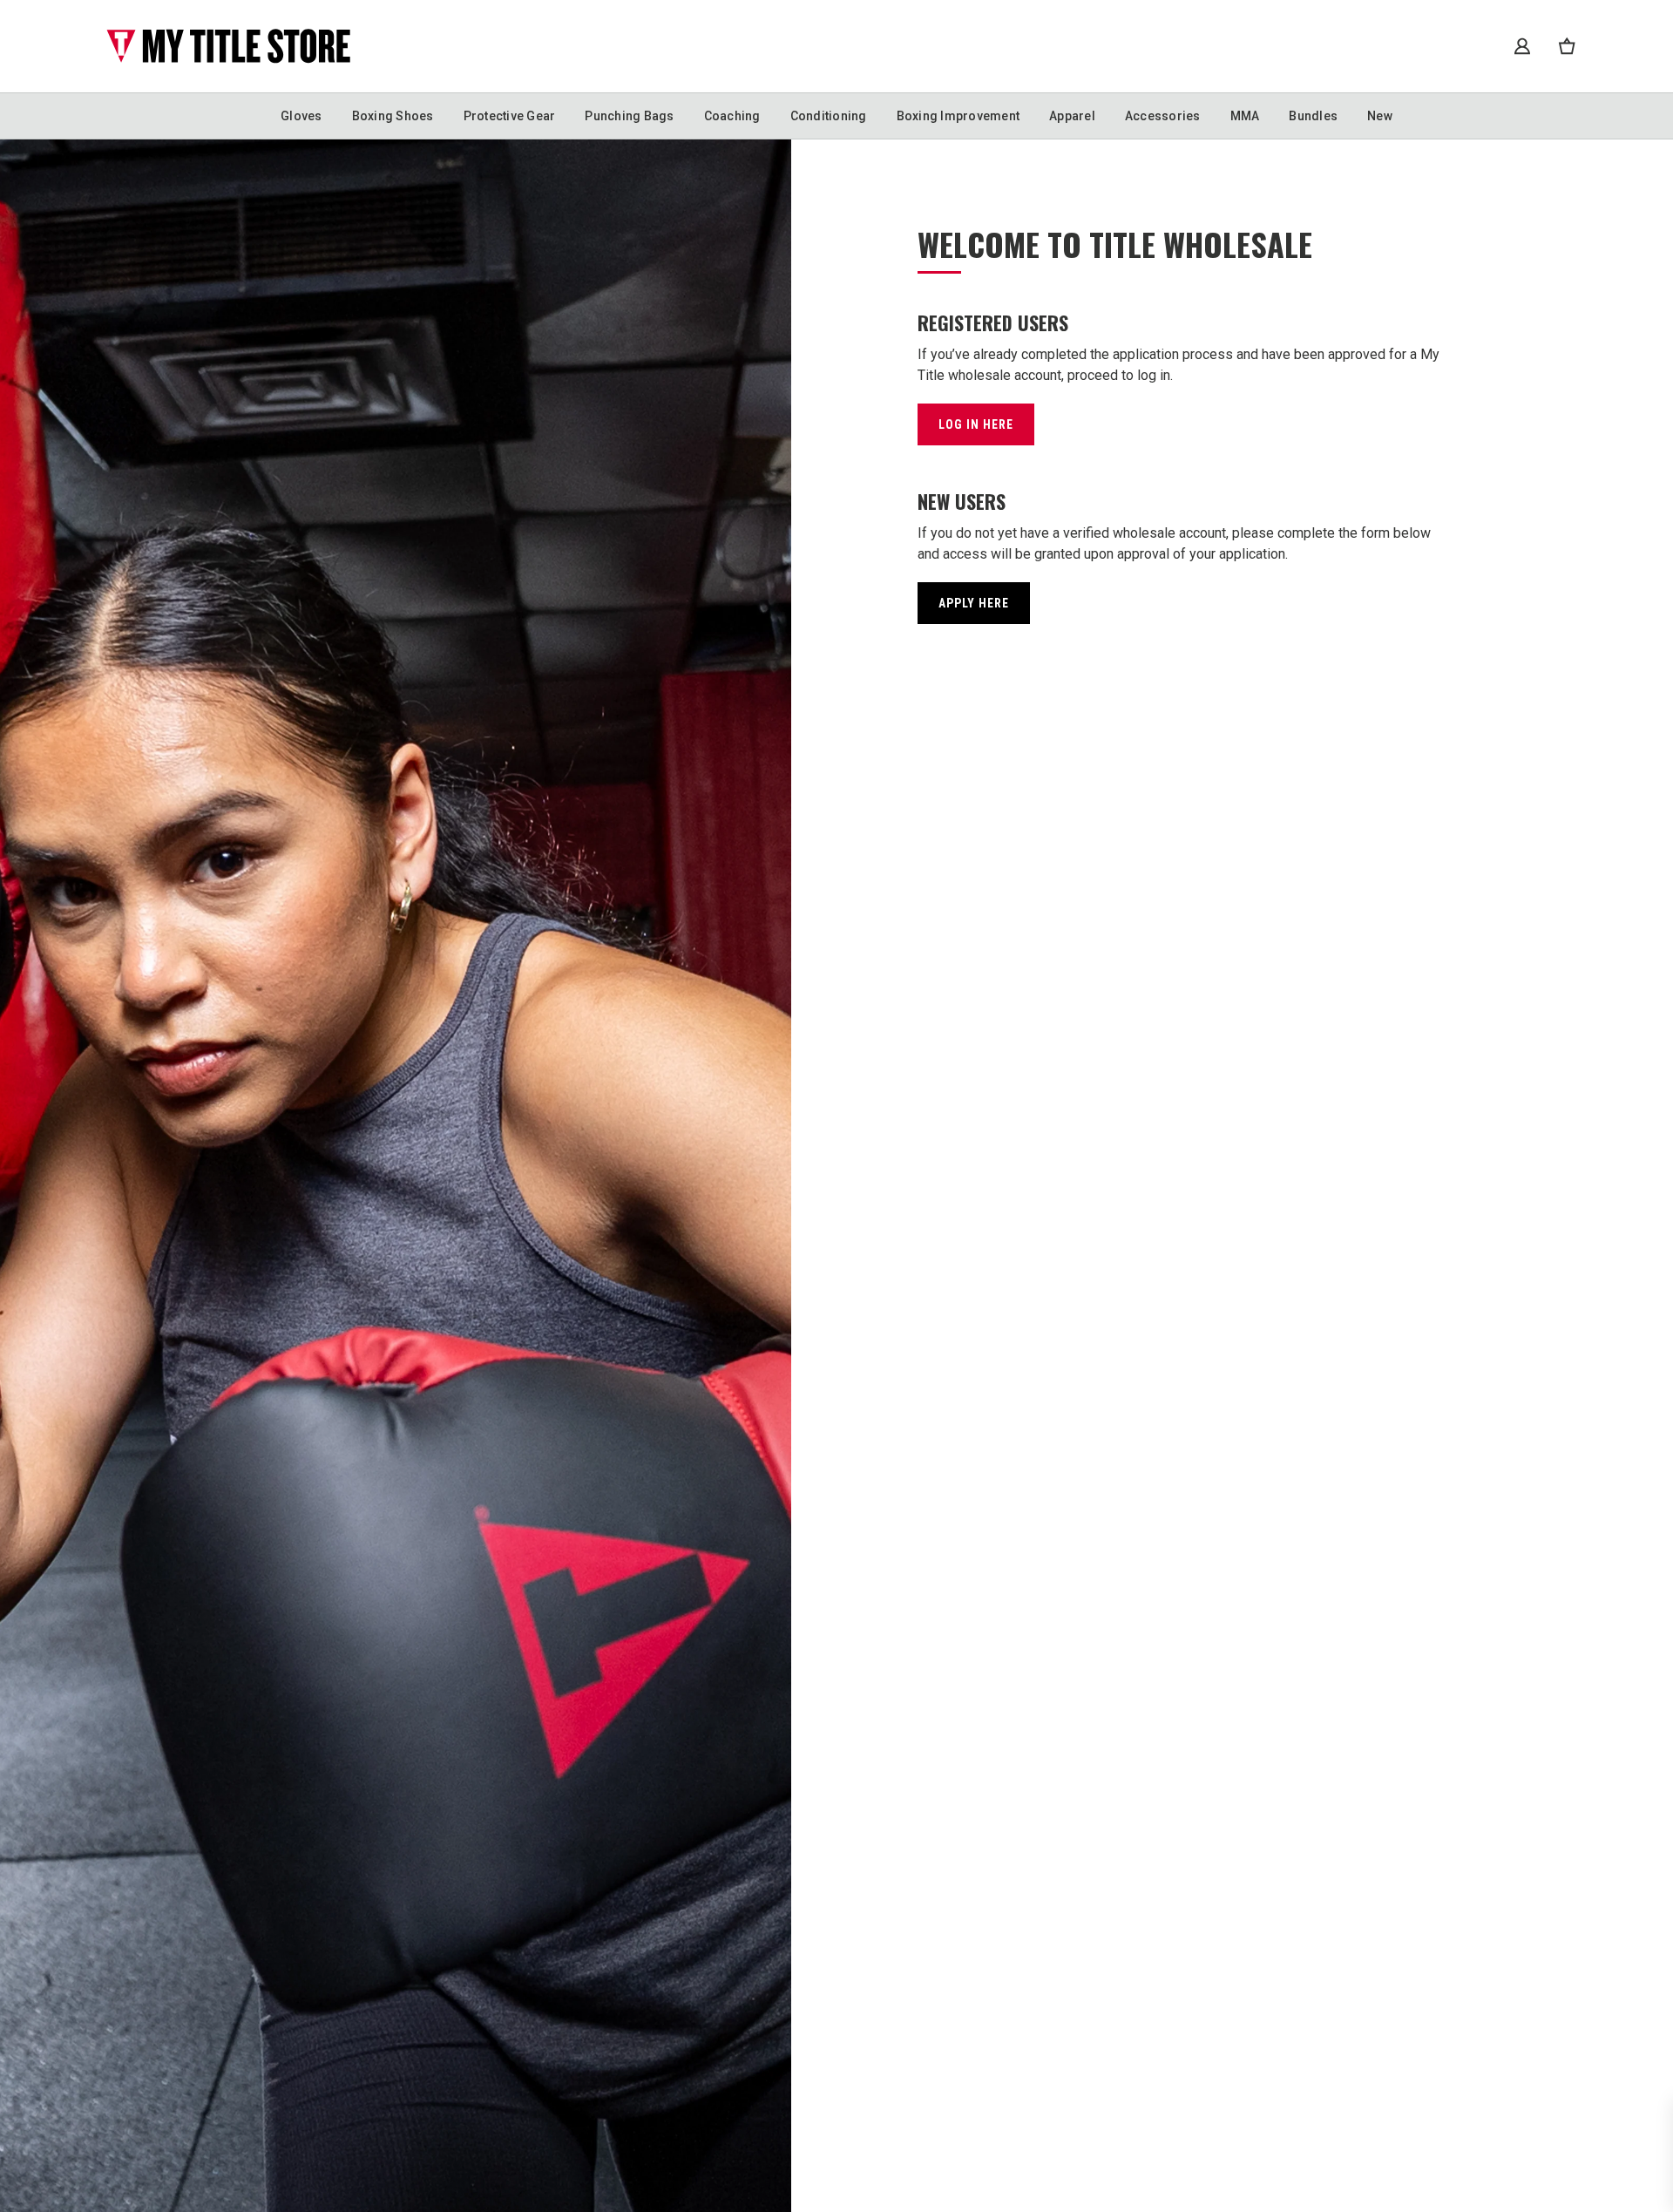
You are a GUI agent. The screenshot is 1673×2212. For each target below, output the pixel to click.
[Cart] (1567, 46)
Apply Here (974, 603)
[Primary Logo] (228, 46)
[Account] (1522, 46)
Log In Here (976, 424)
